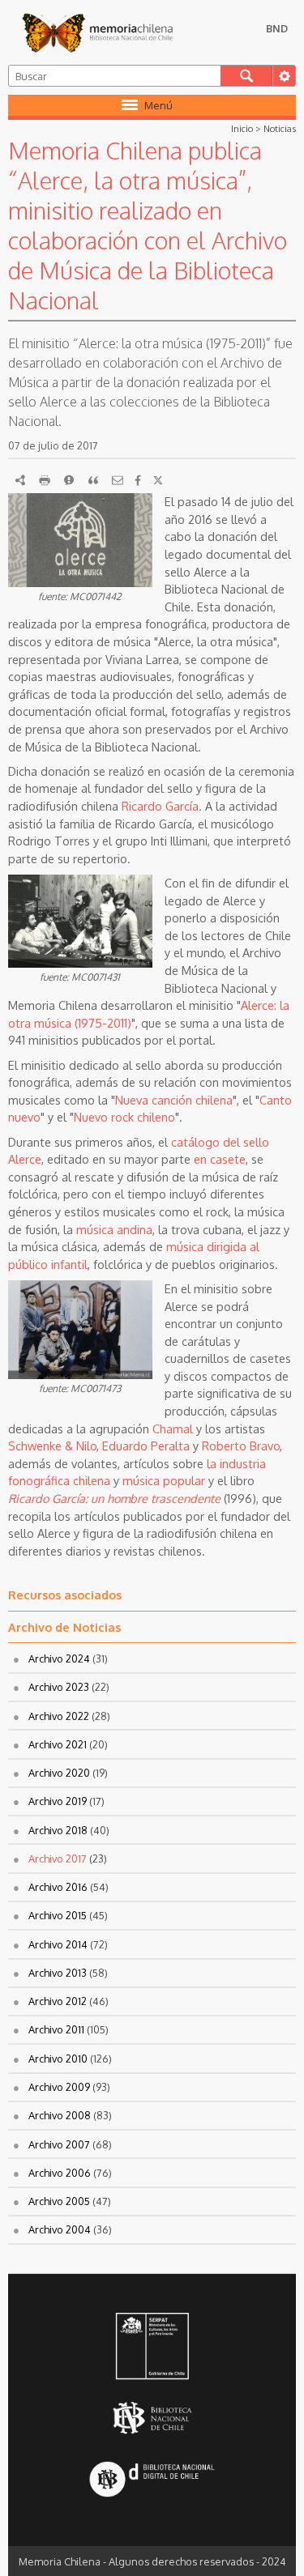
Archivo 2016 (58, 1887)
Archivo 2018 (58, 1830)
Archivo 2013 (58, 1973)
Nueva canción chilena (174, 1100)
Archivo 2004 (60, 2229)
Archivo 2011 (56, 2029)
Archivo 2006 (60, 2173)
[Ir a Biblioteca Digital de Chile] (152, 2481)
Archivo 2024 (59, 1658)
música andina (114, 1229)
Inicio (242, 128)
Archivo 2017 (58, 1859)
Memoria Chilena (97, 32)
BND (277, 28)
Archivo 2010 (58, 2059)
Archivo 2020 (59, 1773)
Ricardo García (160, 806)
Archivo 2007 (59, 2144)
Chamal (173, 1429)
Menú (158, 105)
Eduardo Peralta (146, 1446)
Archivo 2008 (60, 2115)
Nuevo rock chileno (124, 1117)
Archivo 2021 (58, 1744)
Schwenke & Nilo (52, 1446)
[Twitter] (158, 480)
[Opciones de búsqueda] (284, 76)
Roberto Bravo (241, 1446)
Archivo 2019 (58, 1801)
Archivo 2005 (59, 2201)
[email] (118, 480)
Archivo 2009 (59, 2087)
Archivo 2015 (58, 1915)
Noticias (280, 128)
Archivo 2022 (59, 1716)
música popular (164, 1480)
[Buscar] (246, 76)
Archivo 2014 (58, 1944)
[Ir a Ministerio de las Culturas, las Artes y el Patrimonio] (152, 2348)
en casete (220, 1159)
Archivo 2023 (59, 1687)
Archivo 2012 (58, 2001)
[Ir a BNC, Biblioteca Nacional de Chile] (152, 2418)
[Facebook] (138, 480)
